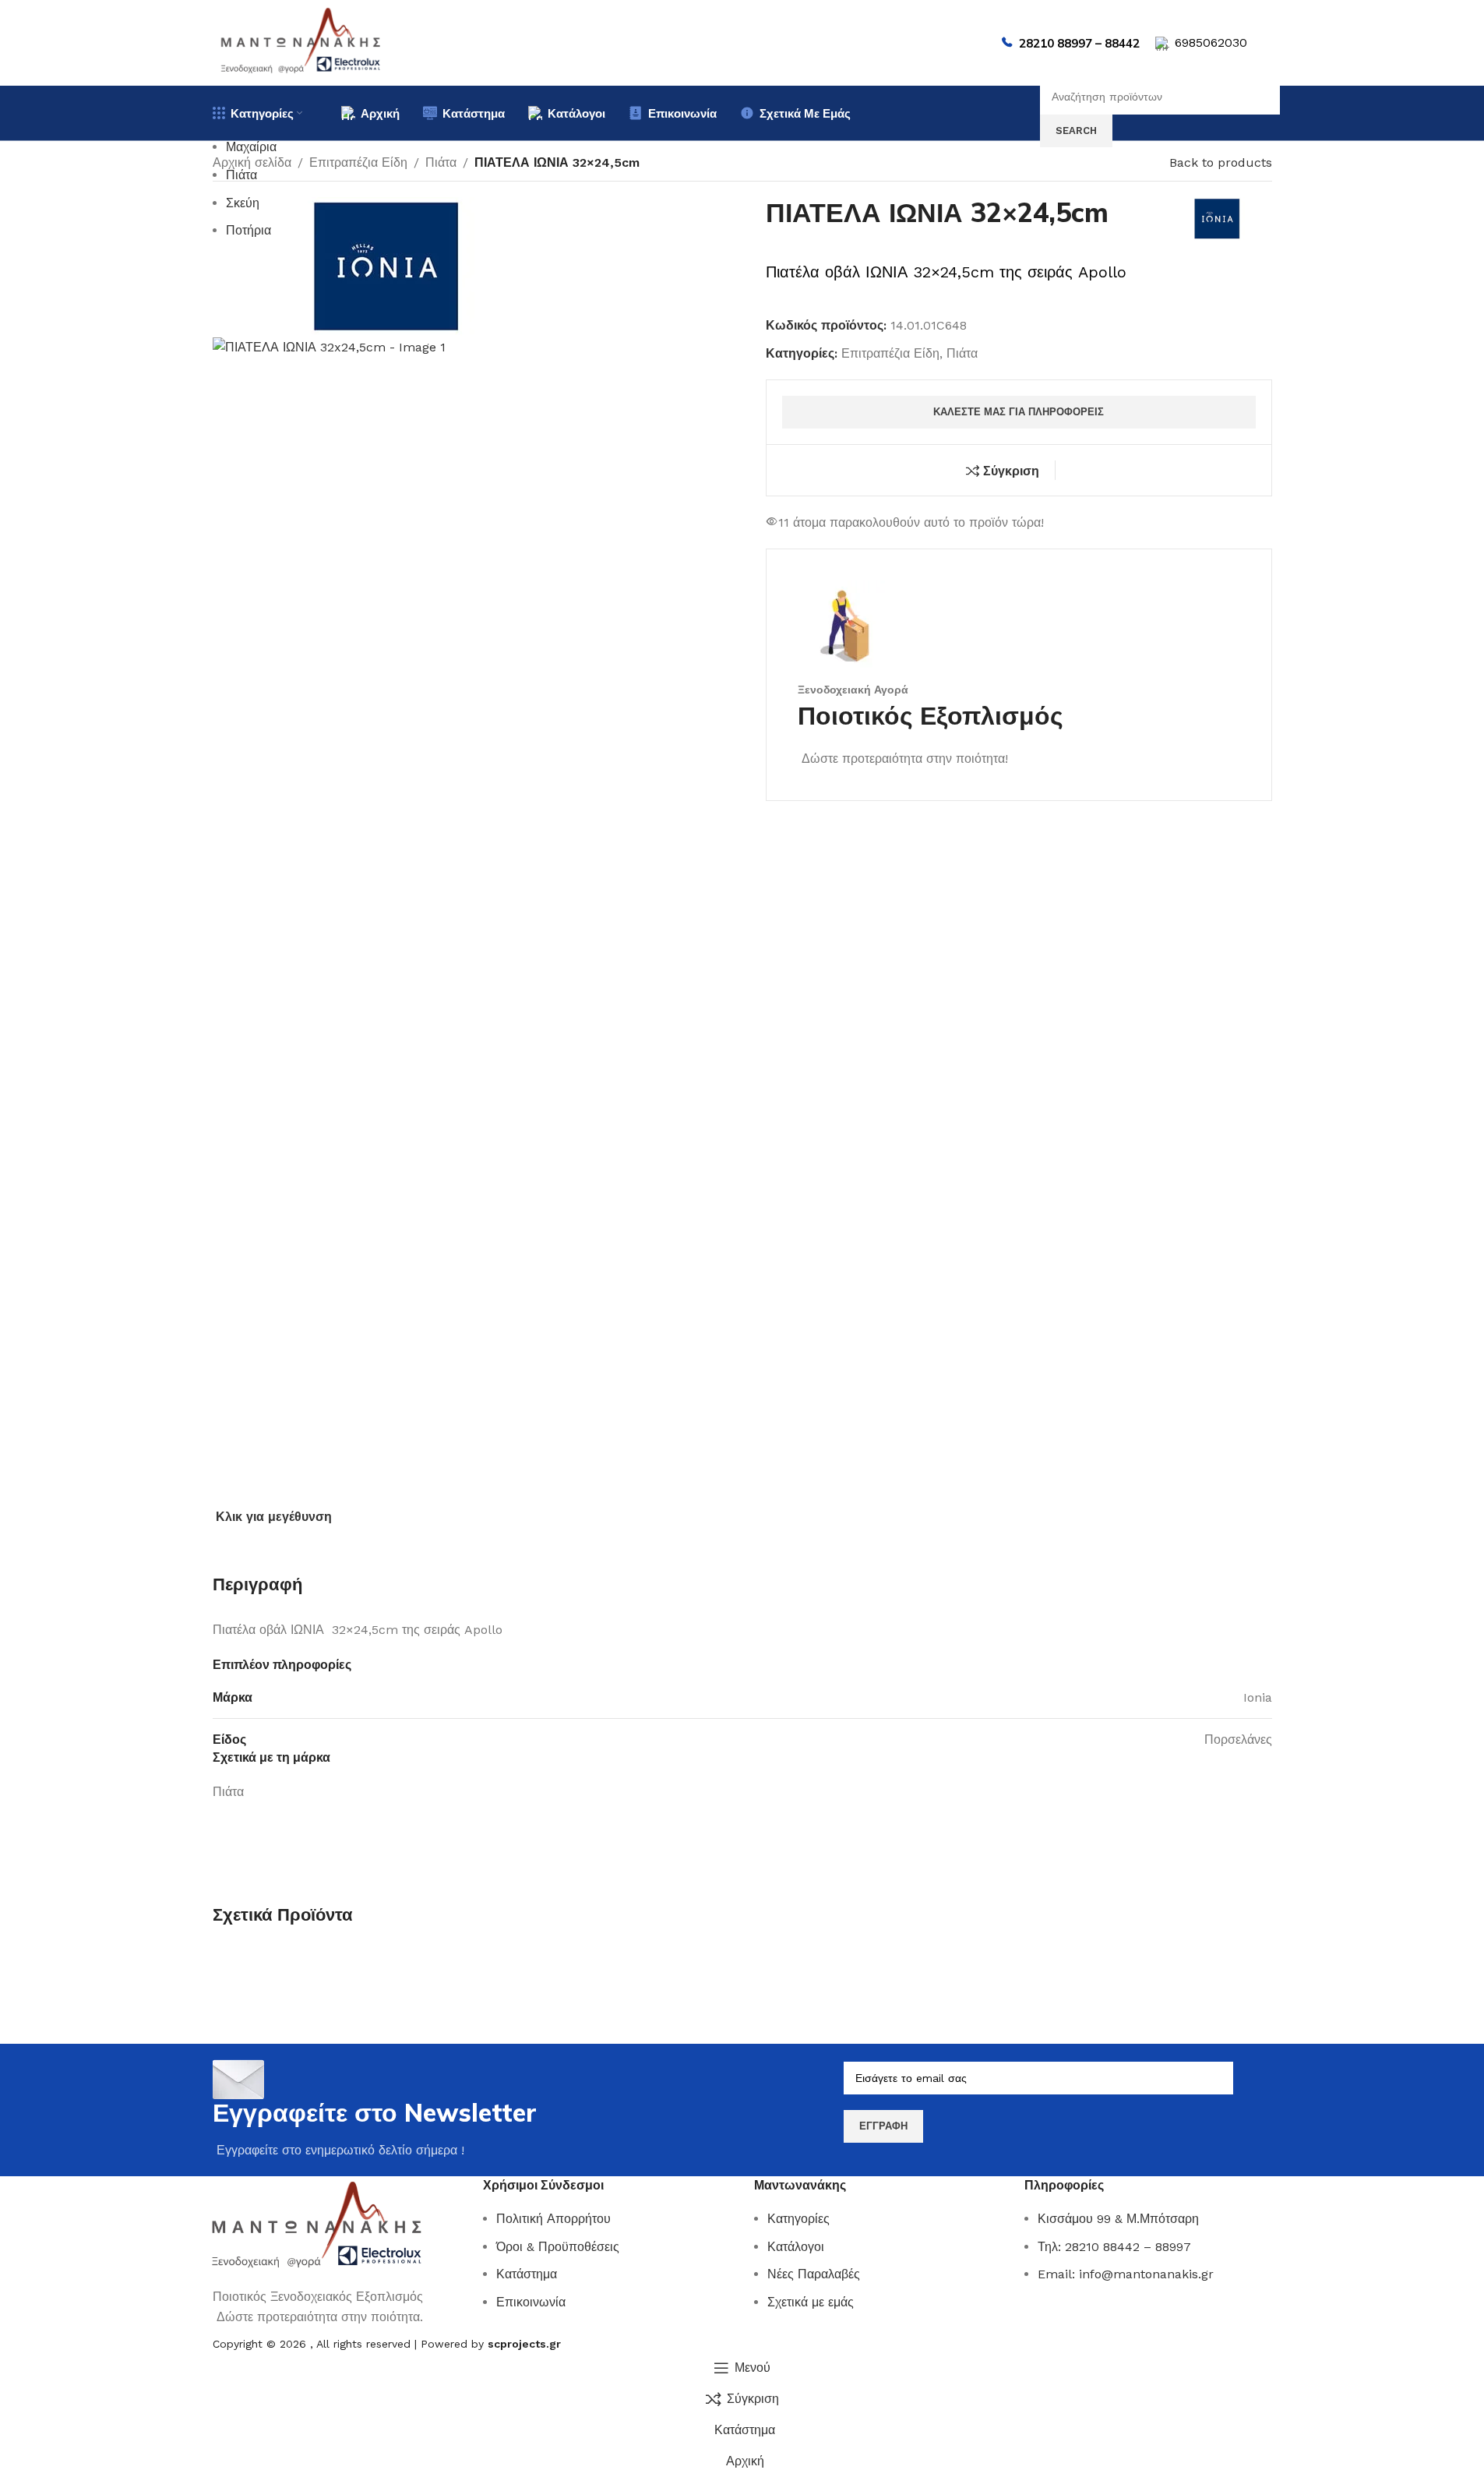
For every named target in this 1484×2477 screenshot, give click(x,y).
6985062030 (1211, 42)
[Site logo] (301, 42)
